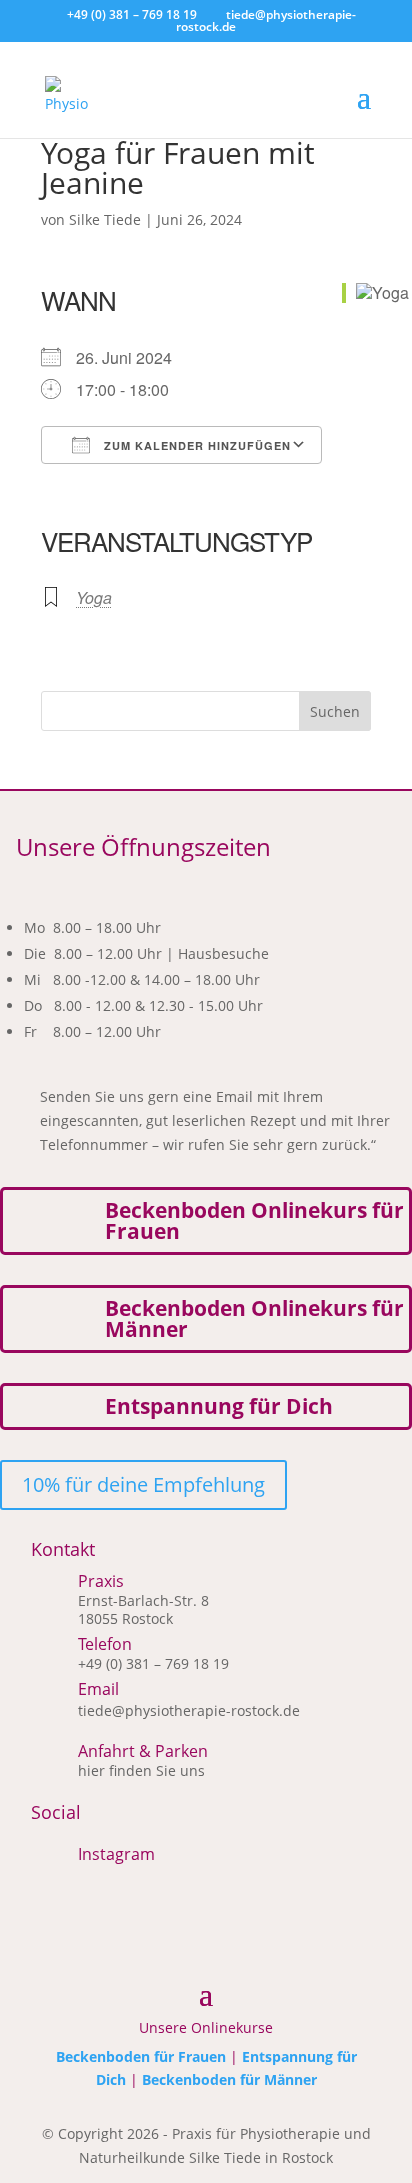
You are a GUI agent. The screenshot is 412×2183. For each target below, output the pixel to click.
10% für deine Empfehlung (143, 1484)
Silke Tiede (105, 219)
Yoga (94, 597)
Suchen (335, 711)
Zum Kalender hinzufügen (195, 445)
